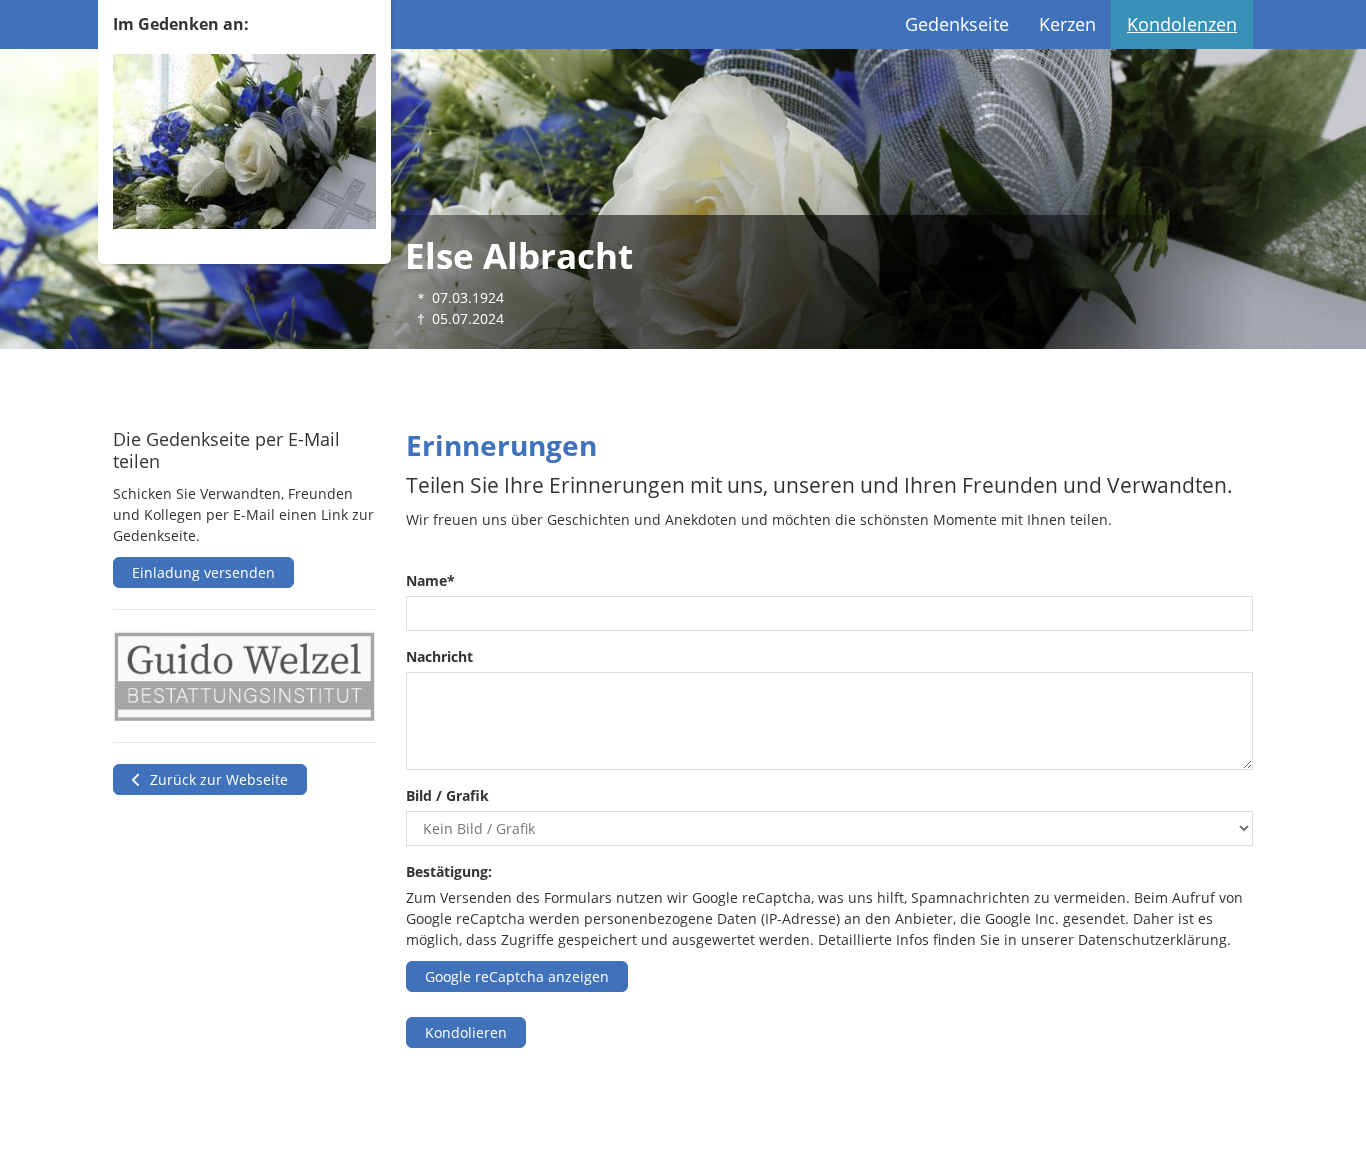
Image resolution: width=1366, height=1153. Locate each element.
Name (430, 580)
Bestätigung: (449, 871)
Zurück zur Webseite (217, 779)
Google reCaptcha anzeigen (517, 976)
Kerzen (1067, 24)
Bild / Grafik (447, 795)
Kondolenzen (1182, 24)
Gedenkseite (957, 24)
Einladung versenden (203, 572)
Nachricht (439, 656)
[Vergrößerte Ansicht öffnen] (244, 676)
